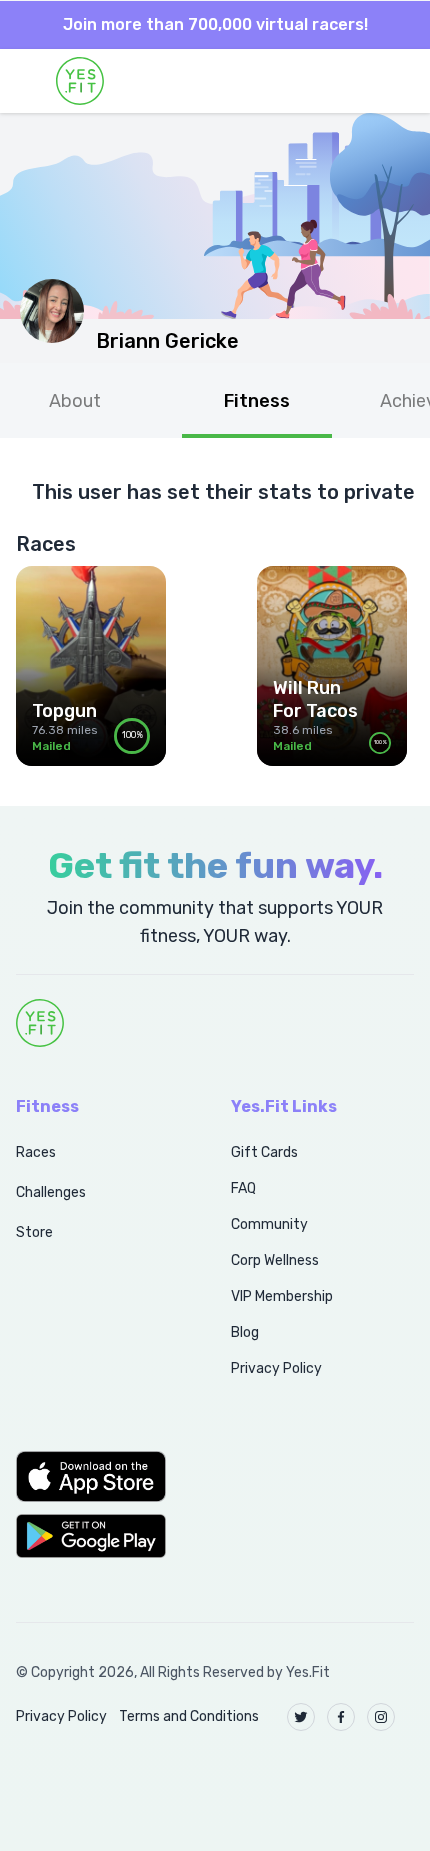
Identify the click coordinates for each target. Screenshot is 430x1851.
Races (36, 1152)
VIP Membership (282, 1296)
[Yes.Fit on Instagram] (381, 1717)
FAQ (243, 1188)
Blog (245, 1332)
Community (269, 1224)
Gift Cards (264, 1152)
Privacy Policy (276, 1368)
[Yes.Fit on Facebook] (341, 1717)
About (75, 401)
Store (34, 1232)
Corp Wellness (275, 1260)
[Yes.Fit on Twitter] (301, 1717)
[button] (101, 1476)
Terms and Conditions (189, 1716)
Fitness (257, 401)
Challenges (51, 1192)
